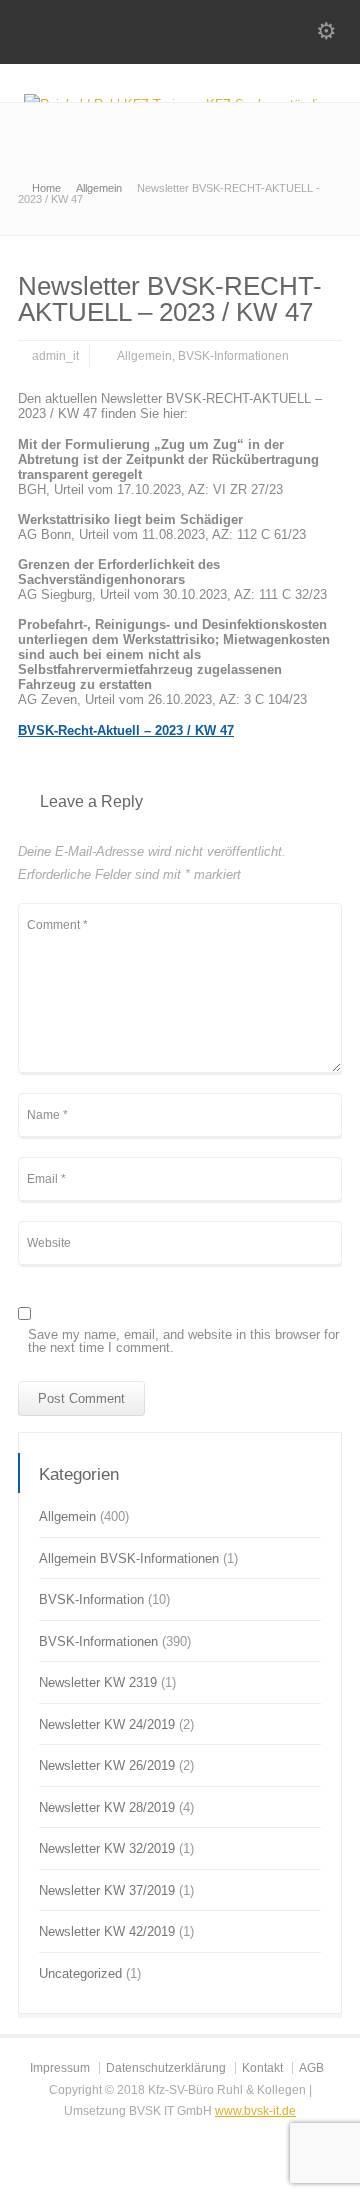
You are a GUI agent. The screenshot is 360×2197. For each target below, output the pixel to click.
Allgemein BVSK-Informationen (129, 1558)
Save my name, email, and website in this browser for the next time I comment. (183, 1341)
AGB (311, 2068)
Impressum (60, 2068)
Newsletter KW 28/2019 (107, 1807)
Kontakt (262, 2068)
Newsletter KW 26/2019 (107, 1765)
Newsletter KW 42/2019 (107, 1931)
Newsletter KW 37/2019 (107, 1890)
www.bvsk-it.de (255, 2111)
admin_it (55, 356)
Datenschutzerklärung (166, 2068)
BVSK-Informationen (233, 356)
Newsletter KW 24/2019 (107, 1724)
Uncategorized (80, 1973)
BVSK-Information (91, 1599)
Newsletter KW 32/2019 (107, 1848)
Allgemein (144, 356)
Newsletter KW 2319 (98, 1682)
